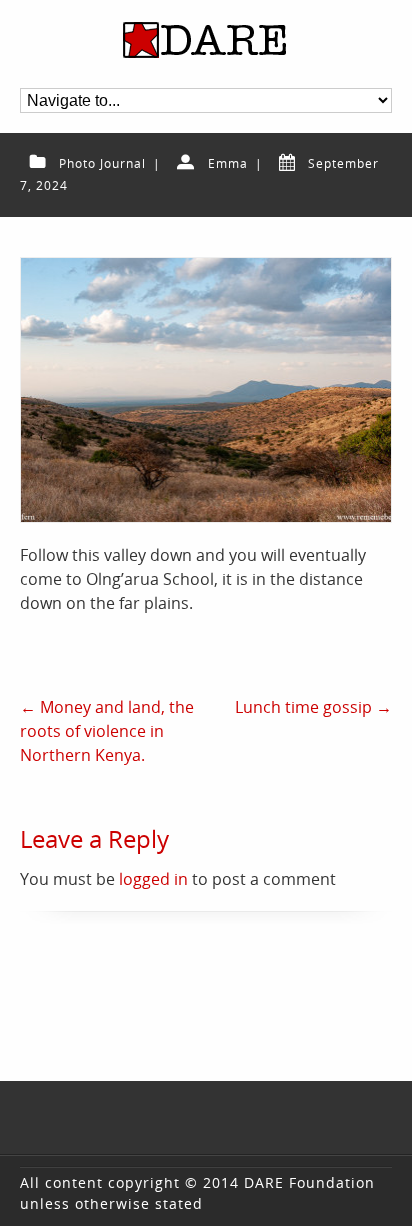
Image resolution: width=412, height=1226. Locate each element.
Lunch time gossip (313, 707)
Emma (228, 163)
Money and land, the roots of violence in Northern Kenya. (107, 731)
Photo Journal (102, 163)
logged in (153, 879)
